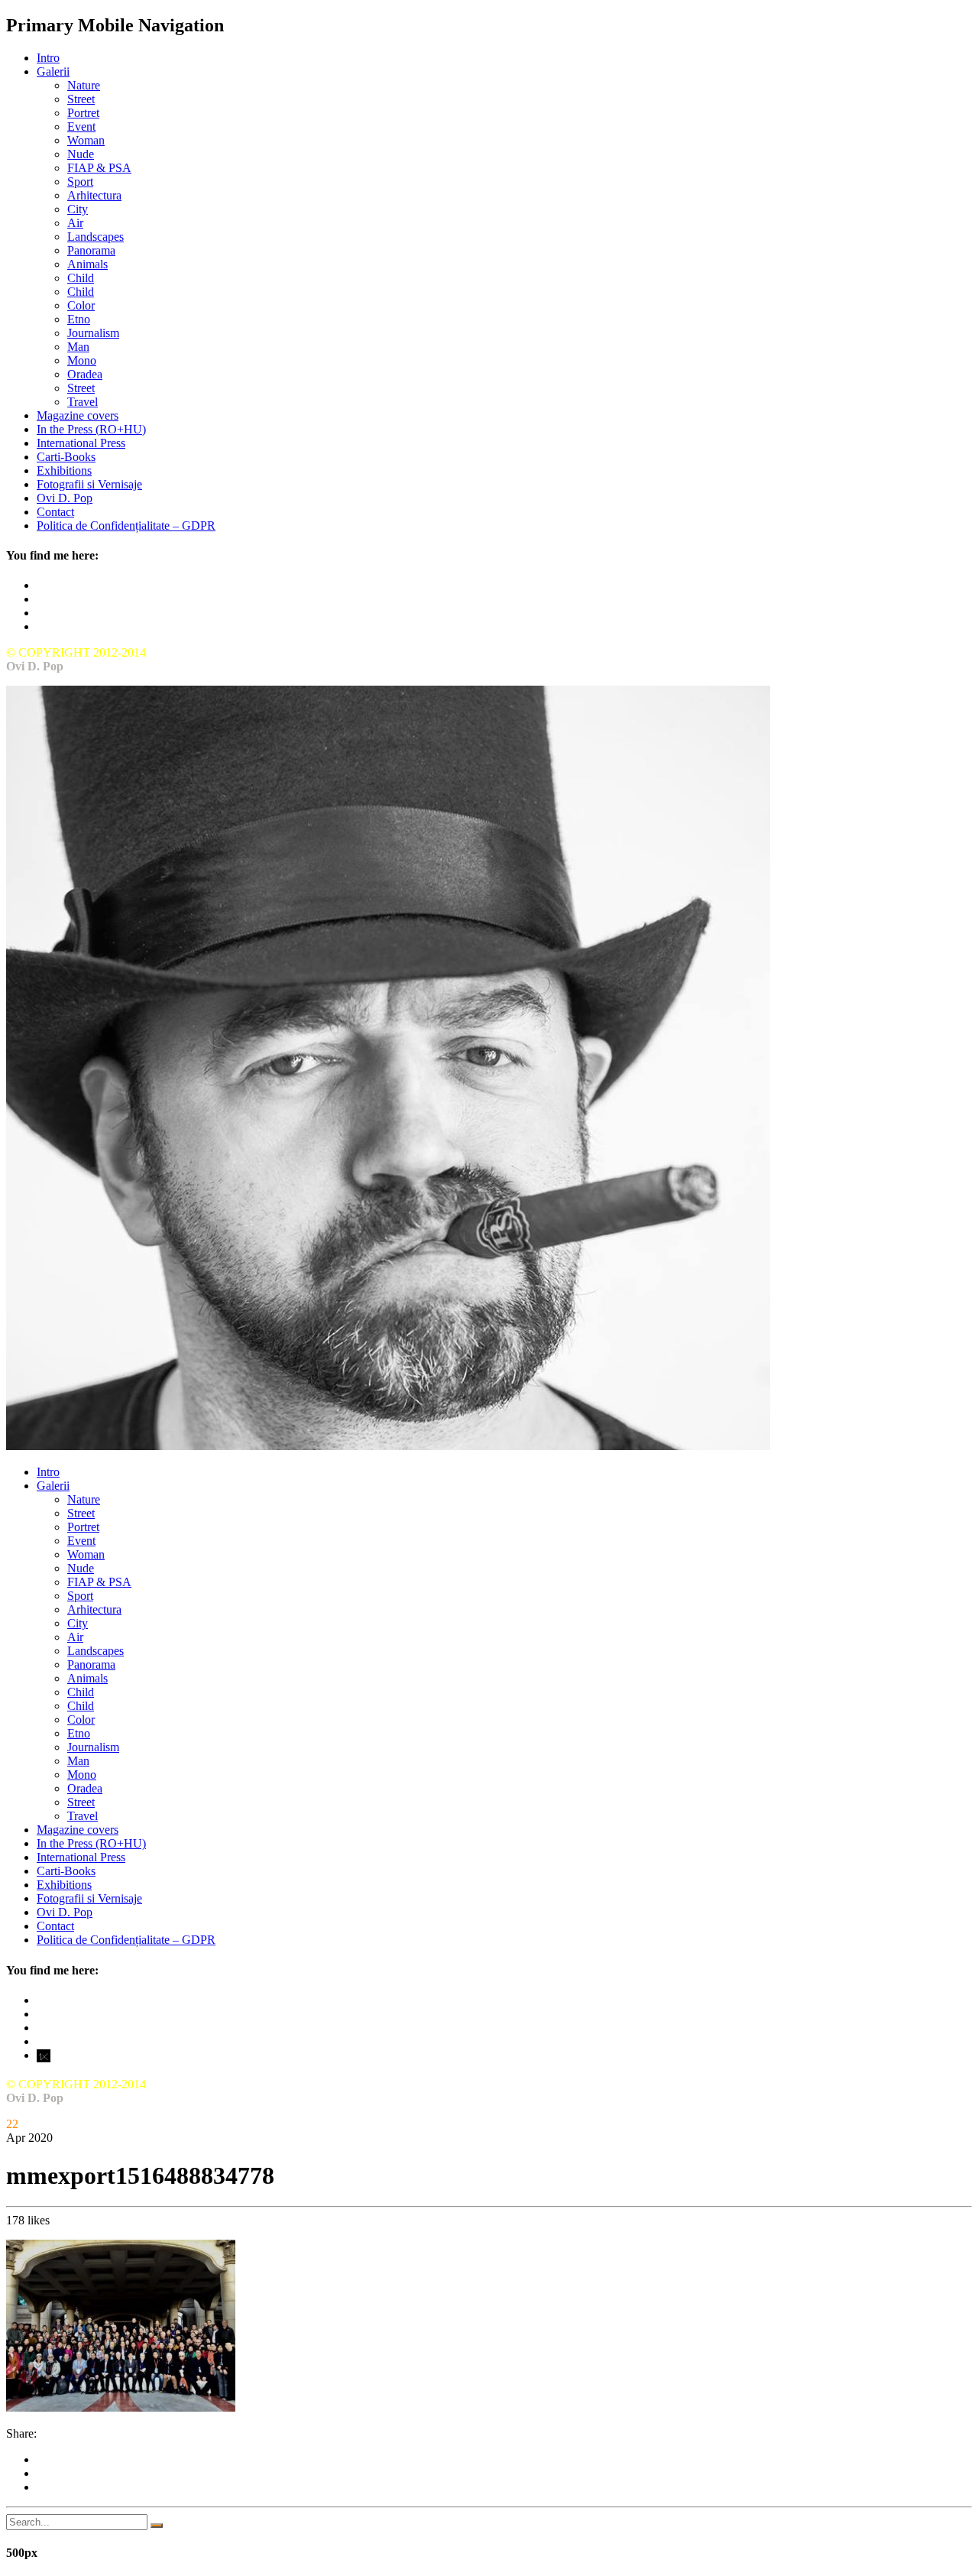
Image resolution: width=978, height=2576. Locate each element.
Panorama (91, 250)
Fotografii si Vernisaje (89, 484)
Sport (80, 182)
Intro (48, 58)
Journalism (93, 333)
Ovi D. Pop (65, 498)
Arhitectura (94, 195)
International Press (81, 443)
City (78, 209)
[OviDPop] (388, 1446)
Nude (81, 154)
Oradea (85, 374)
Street (81, 99)
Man (78, 347)
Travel (83, 402)
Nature (84, 85)
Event (81, 127)
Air (75, 223)
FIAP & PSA (99, 168)
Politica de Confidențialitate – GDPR (126, 526)
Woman (86, 140)
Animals (87, 264)
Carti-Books (66, 457)
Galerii (53, 71)
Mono (82, 360)
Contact (55, 512)
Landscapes (96, 237)
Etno (79, 319)
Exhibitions (64, 470)
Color (81, 305)
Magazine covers (78, 415)
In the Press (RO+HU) (91, 429)
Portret (83, 113)
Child (81, 278)
